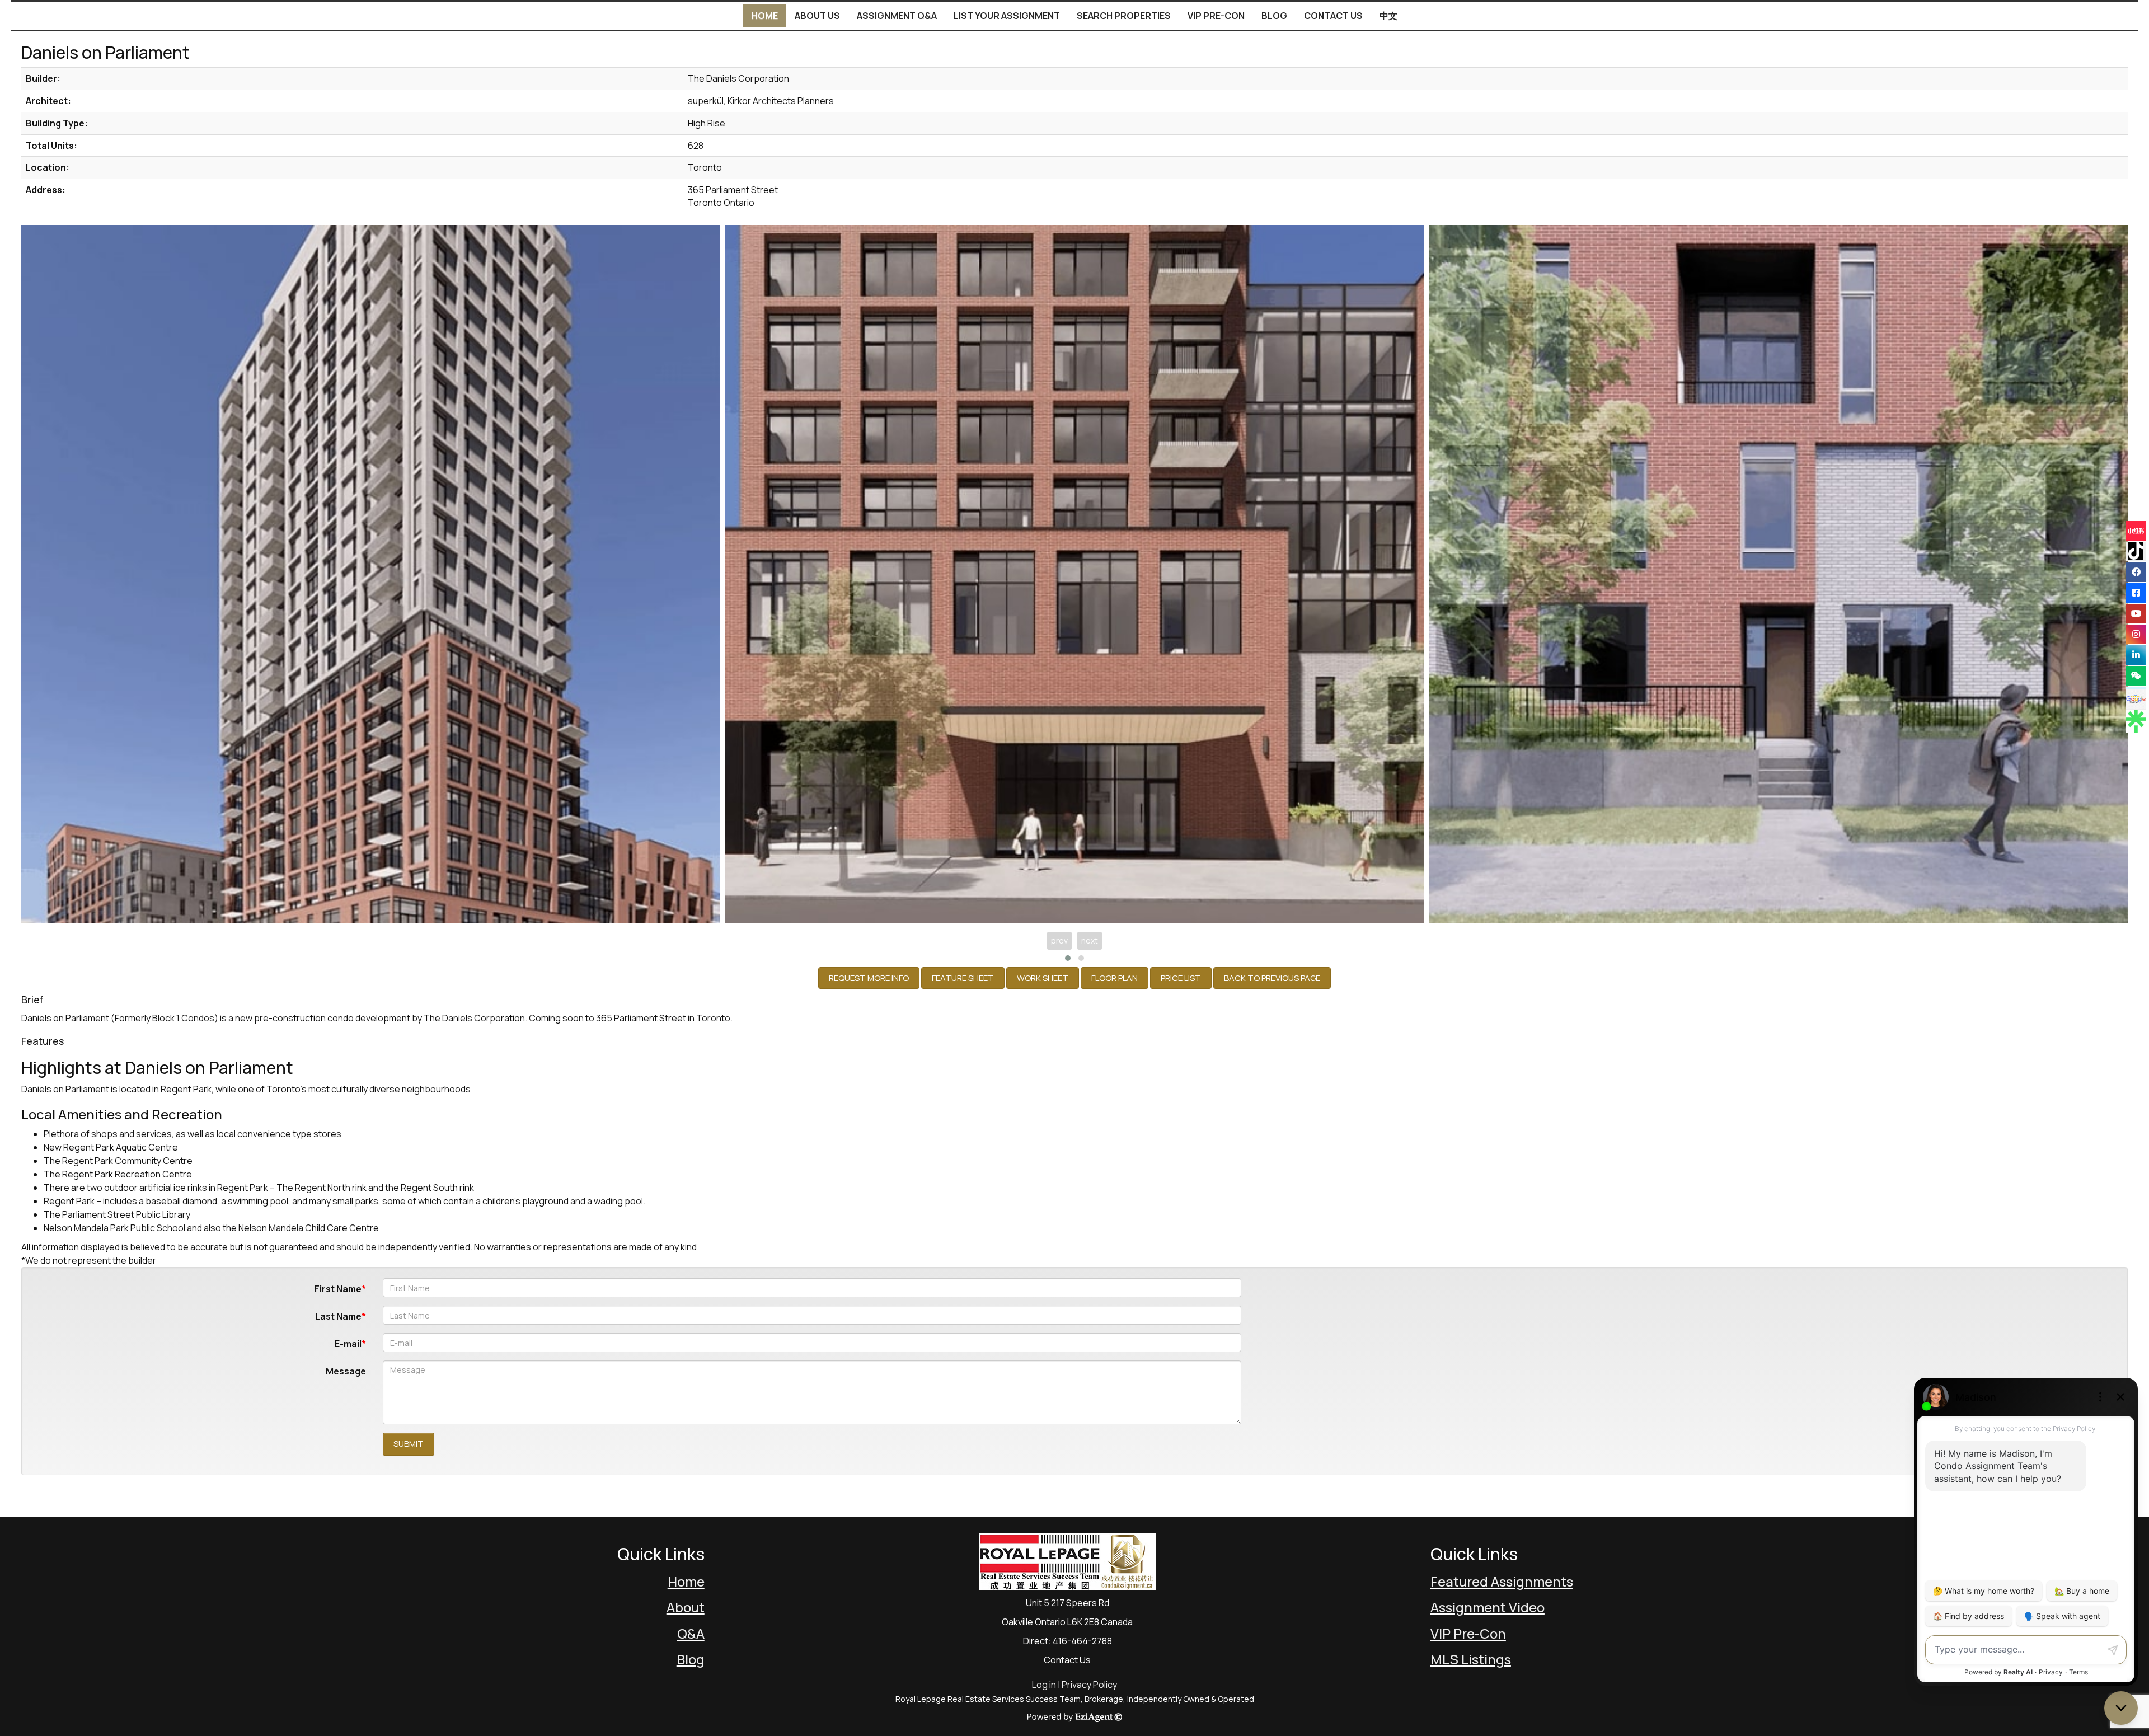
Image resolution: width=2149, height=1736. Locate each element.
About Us (817, 16)
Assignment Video (1488, 1607)
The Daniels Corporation (474, 1018)
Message (346, 1371)
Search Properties (1124, 16)
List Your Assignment (1007, 16)
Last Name (338, 1316)
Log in (1044, 1685)
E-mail (348, 1344)
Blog (1274, 16)
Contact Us (1333, 16)
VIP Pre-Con (1216, 16)
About (686, 1607)
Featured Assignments (1502, 1581)
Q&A (691, 1633)
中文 (1388, 16)
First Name (338, 1289)
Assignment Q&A (897, 16)
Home (765, 16)
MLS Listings (1471, 1659)
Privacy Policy (1089, 1685)
